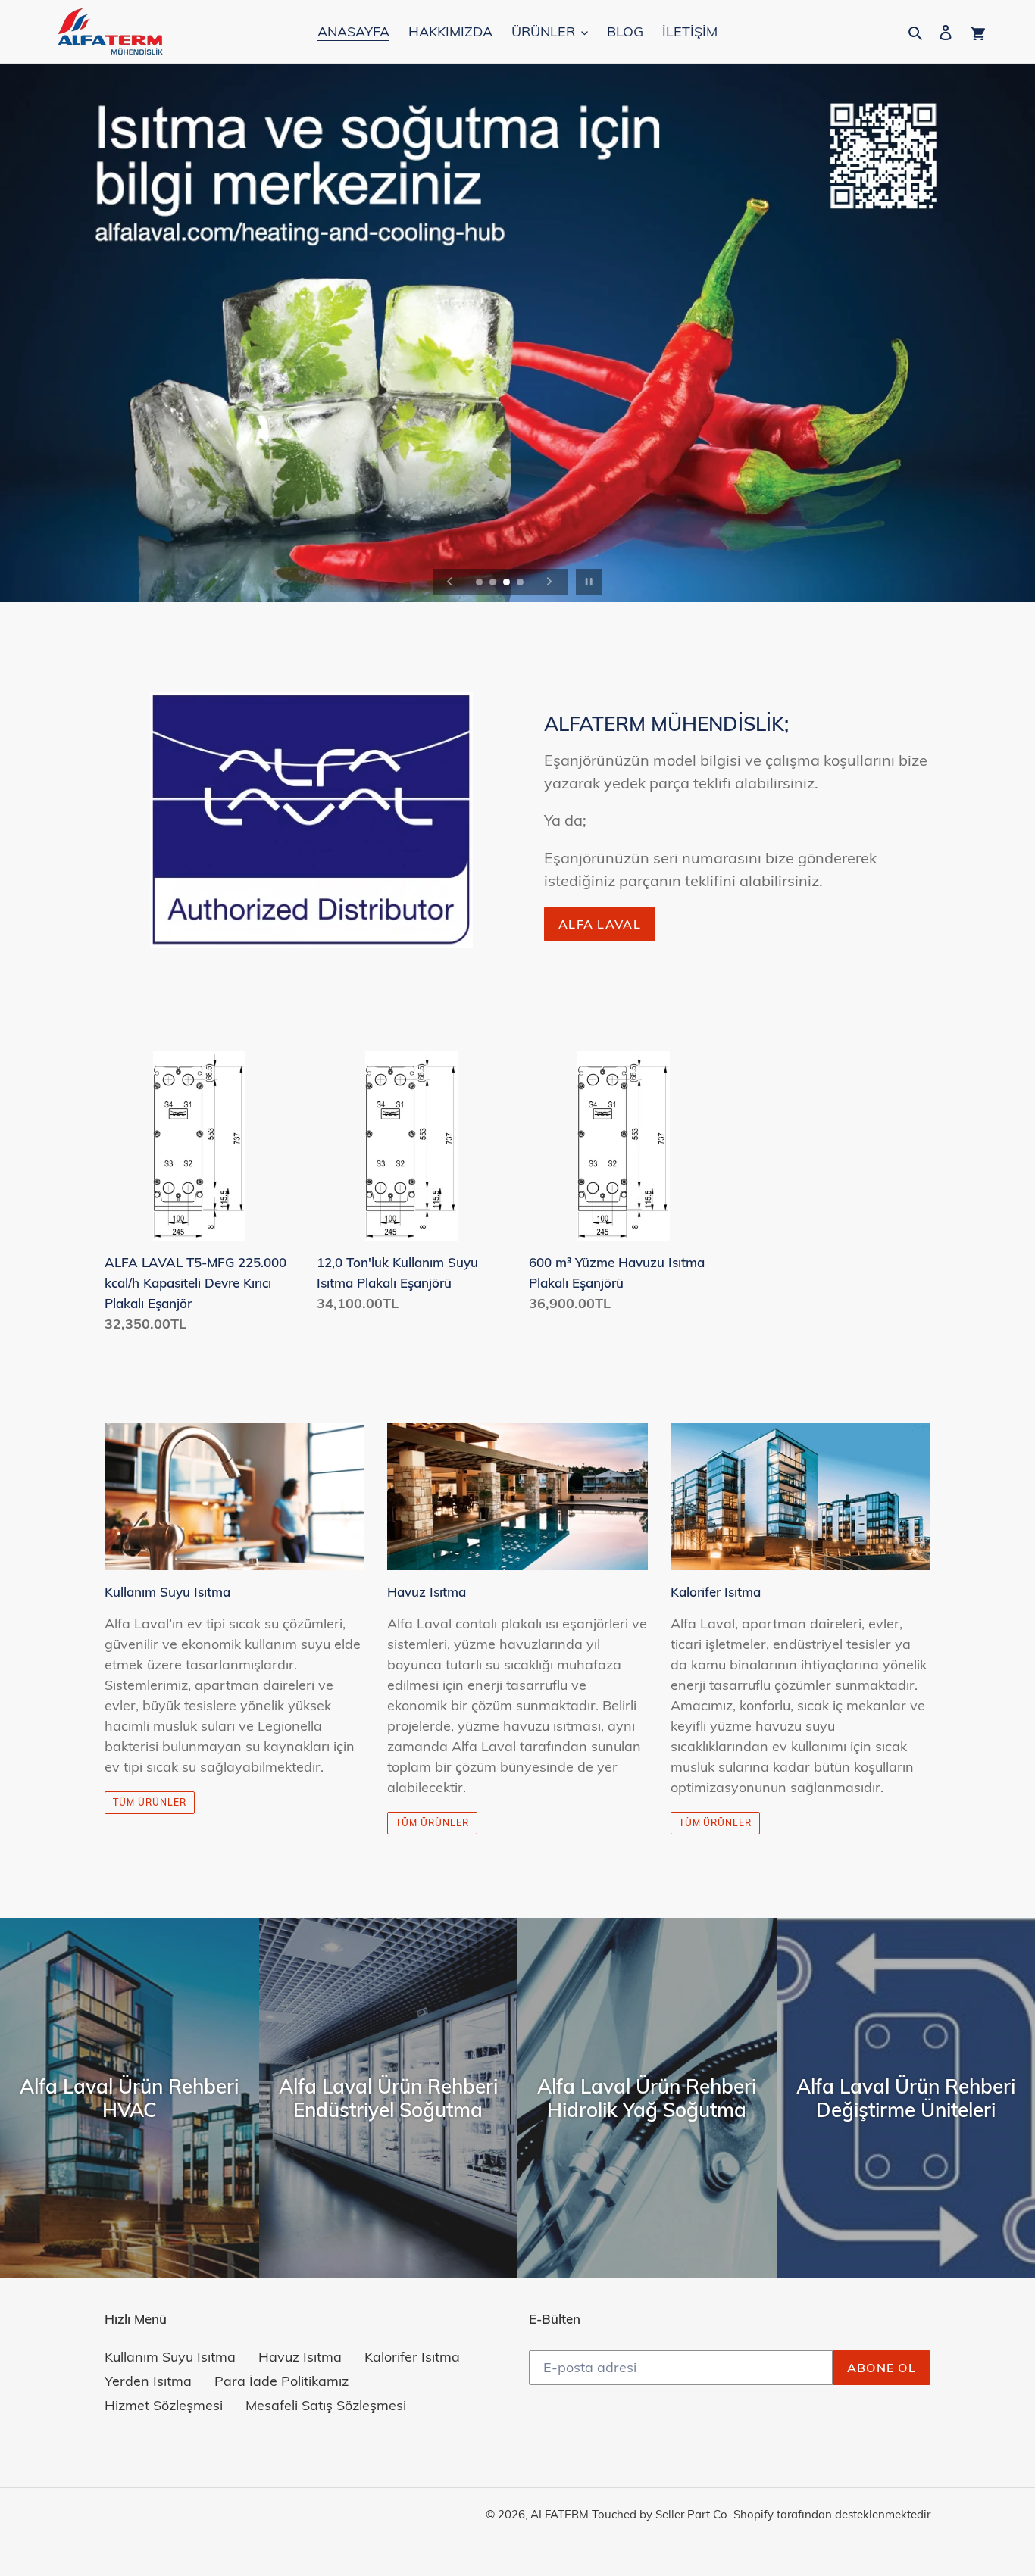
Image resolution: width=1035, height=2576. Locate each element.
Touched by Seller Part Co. (661, 2514)
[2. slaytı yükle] (494, 583)
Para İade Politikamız (281, 2381)
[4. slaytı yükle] (521, 583)
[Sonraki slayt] (549, 582)
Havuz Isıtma (300, 2357)
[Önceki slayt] (450, 582)
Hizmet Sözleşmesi (164, 2405)
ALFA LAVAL (600, 924)
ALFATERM (560, 2514)
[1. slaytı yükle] (480, 583)
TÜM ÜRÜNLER (432, 1823)
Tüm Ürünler (150, 1802)
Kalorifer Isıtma (412, 2357)
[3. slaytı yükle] (508, 583)
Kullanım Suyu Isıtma (170, 2357)
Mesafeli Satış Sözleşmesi (326, 2405)
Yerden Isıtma (148, 2381)
